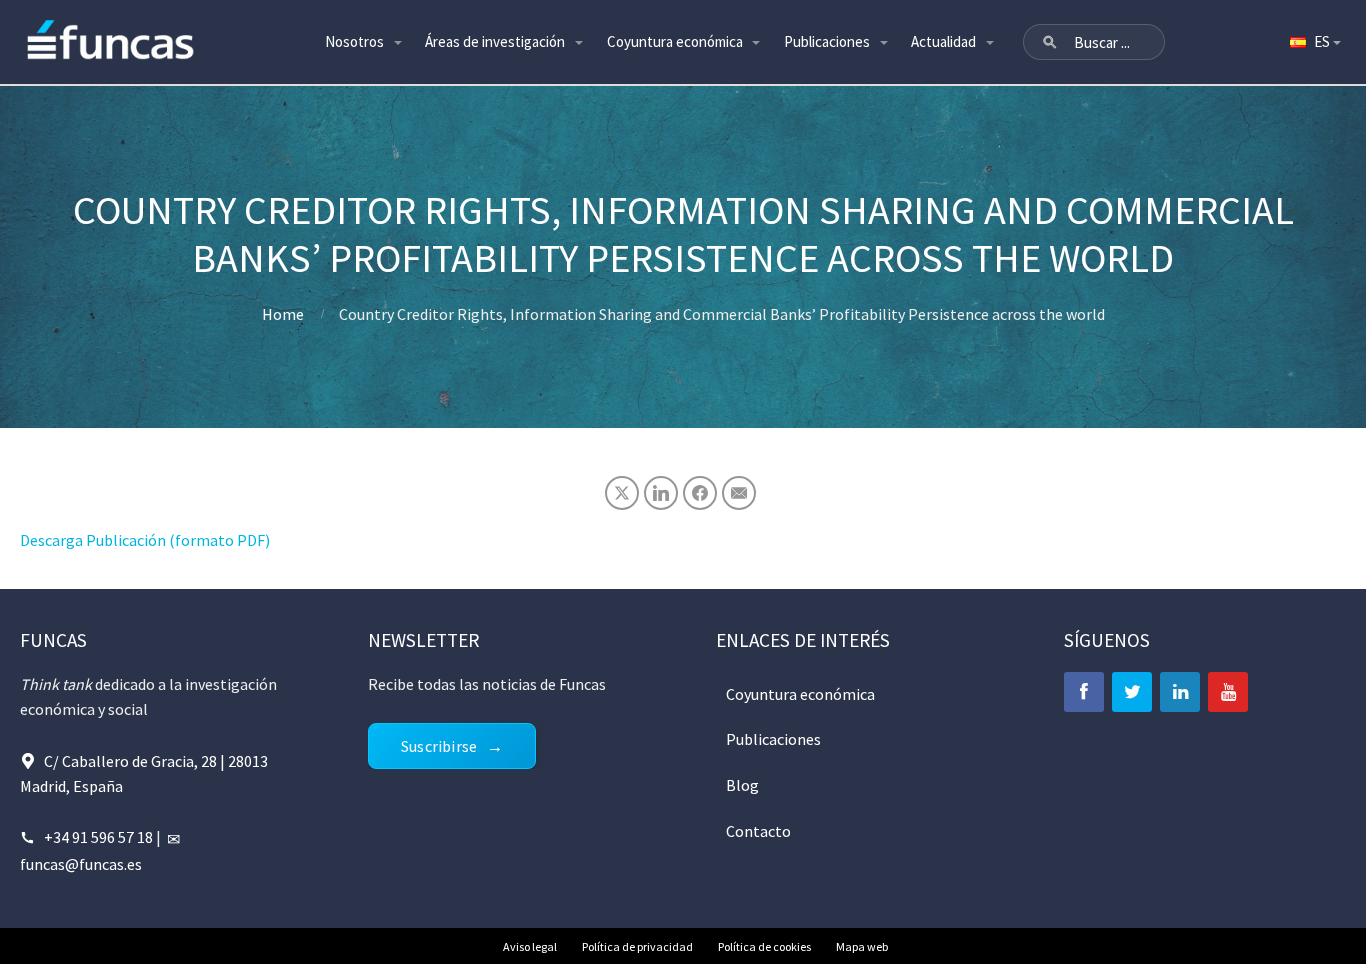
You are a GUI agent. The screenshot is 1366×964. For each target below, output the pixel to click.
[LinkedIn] (1180, 692)
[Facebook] (1084, 692)
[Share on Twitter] (622, 493)
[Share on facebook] (700, 493)
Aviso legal (530, 946)
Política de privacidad (637, 946)
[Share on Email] (739, 493)
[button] (1050, 42)
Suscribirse (439, 746)
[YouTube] (1228, 692)
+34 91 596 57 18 (98, 837)
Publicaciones (827, 41)
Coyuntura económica (675, 41)
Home (283, 314)
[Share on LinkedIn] (661, 493)
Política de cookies (764, 946)
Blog (742, 785)
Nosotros (354, 41)
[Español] (1314, 42)
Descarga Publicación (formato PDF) (145, 540)
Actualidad (943, 41)
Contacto (758, 831)
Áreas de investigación (495, 41)
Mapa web (862, 946)
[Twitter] (1132, 692)
